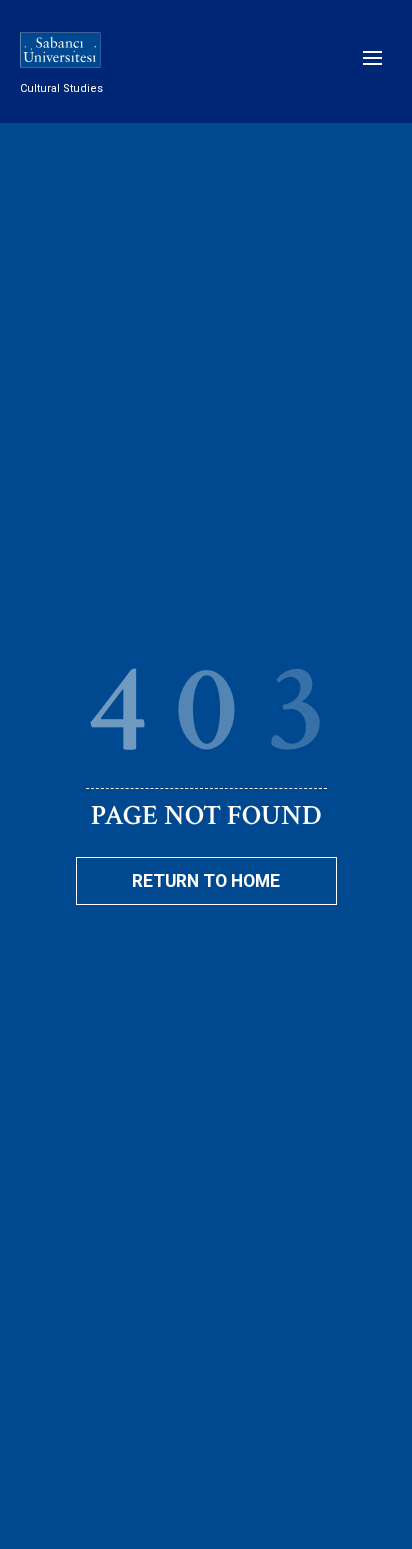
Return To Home (206, 881)
